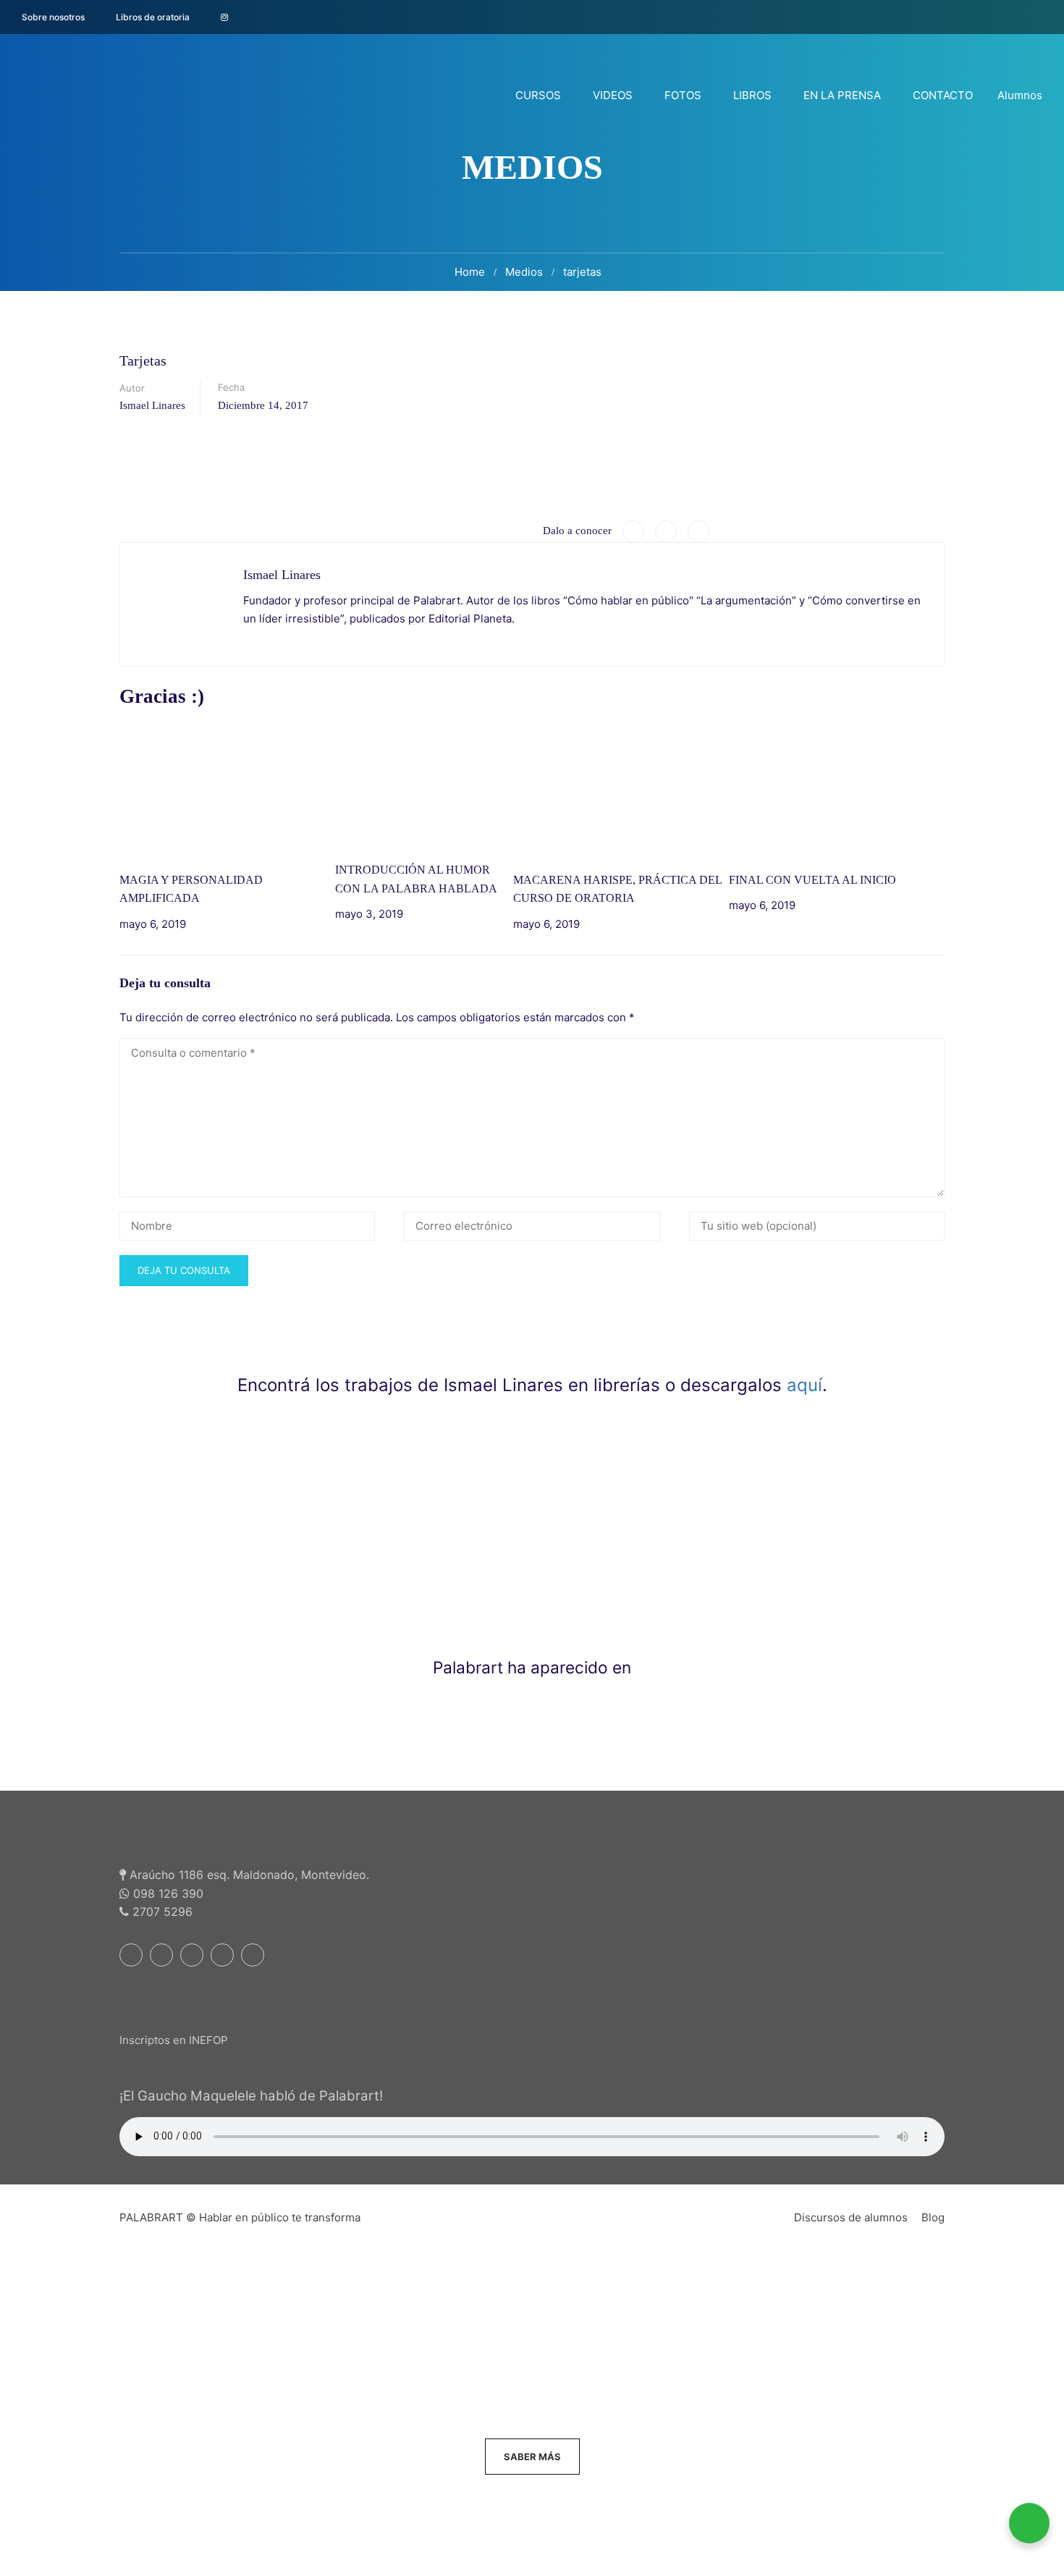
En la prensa (842, 95)
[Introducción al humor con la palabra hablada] (424, 786)
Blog (933, 2217)
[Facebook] (633, 531)
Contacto (943, 95)
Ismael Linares (152, 405)
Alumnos (1020, 95)
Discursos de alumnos (851, 2217)
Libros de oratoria (153, 17)
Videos (613, 95)
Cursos (538, 95)
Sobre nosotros (53, 17)
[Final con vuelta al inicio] (837, 791)
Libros (752, 95)
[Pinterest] (698, 531)
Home (470, 272)
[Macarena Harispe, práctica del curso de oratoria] (621, 791)
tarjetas (582, 272)
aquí (805, 1385)
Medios (524, 272)
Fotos (683, 95)
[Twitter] (666, 531)
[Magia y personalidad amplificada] (227, 791)
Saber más (532, 2457)
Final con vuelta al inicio (812, 880)
